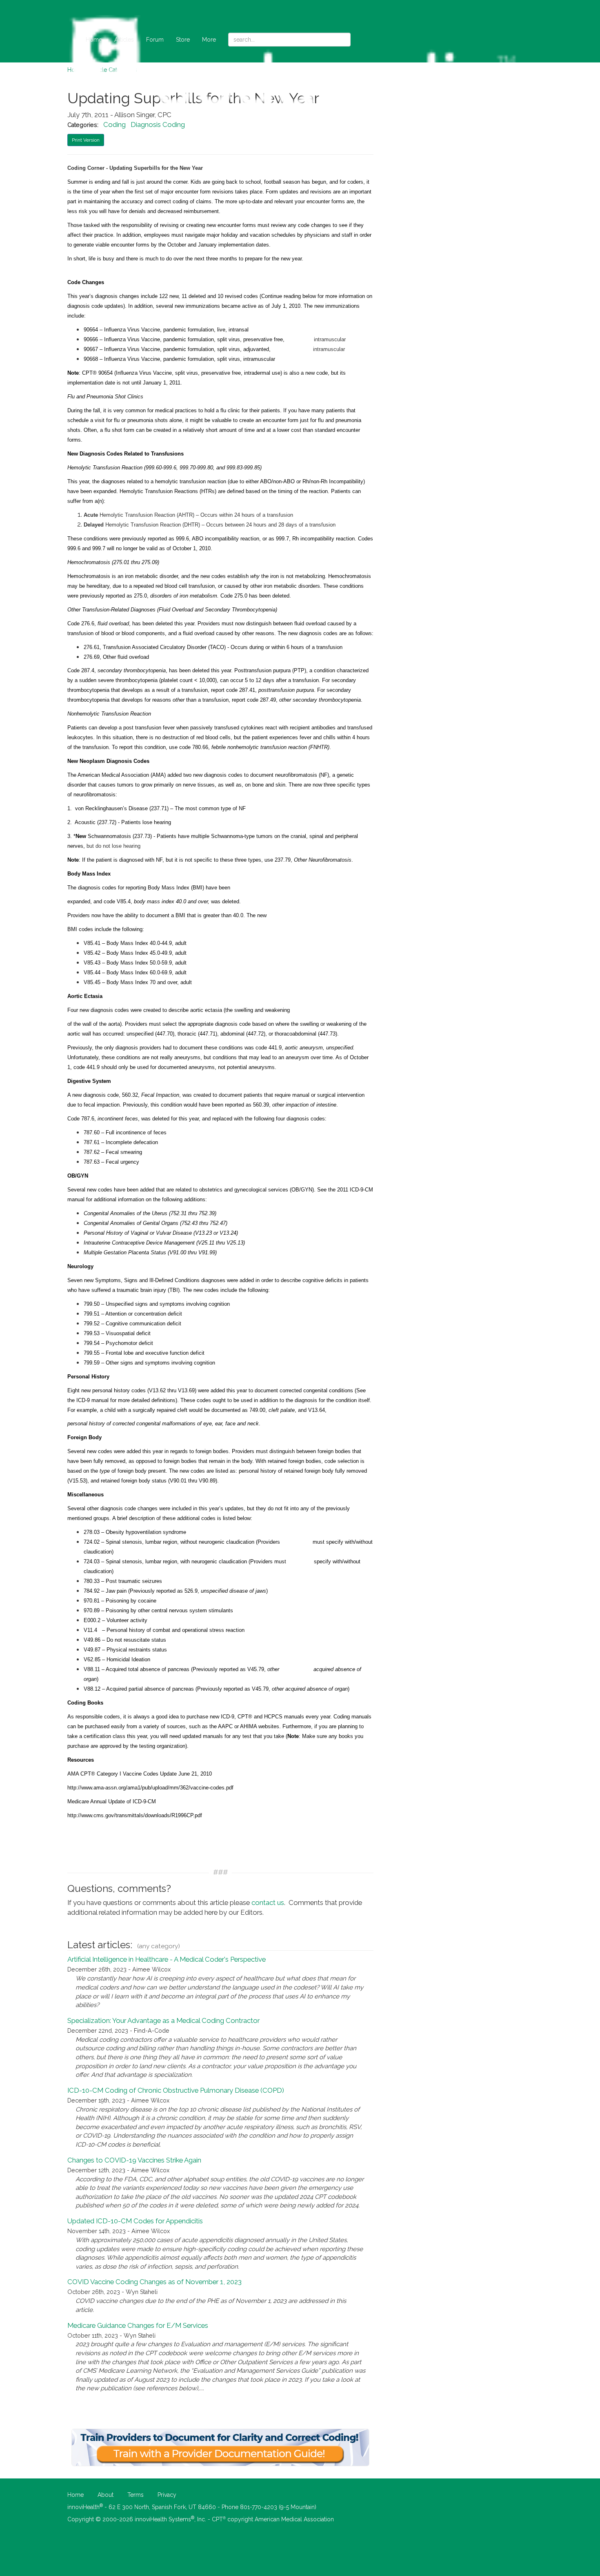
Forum (155, 40)
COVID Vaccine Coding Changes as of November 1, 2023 (154, 2282)
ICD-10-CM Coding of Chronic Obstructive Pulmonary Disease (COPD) (176, 2090)
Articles (124, 40)
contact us (268, 1903)
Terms (136, 2495)
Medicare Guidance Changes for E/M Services (138, 2325)
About (106, 2495)
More (209, 40)
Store (183, 40)
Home (94, 40)
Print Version (86, 140)
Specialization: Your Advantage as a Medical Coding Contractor (163, 2020)
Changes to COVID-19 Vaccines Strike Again (134, 2160)
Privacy (167, 2495)
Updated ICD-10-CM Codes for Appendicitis (135, 2221)
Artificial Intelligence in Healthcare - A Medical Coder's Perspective (167, 1959)
